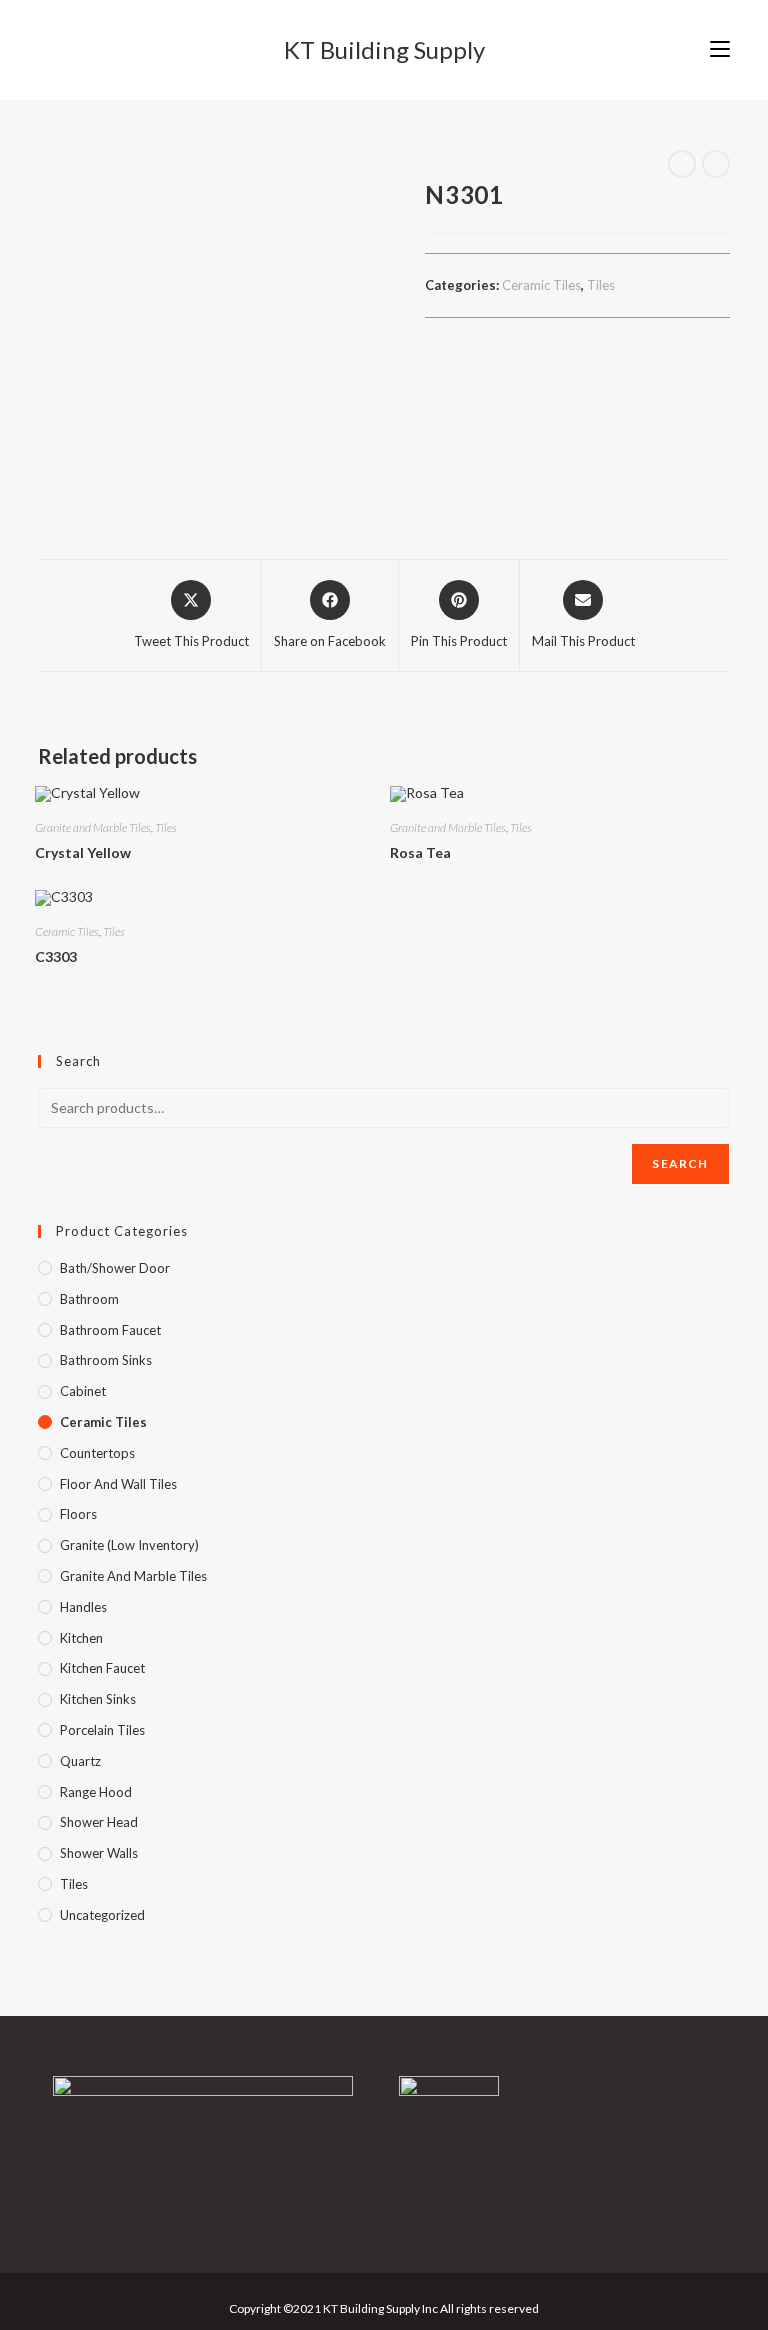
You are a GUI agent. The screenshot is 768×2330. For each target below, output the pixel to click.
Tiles (601, 285)
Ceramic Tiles (541, 285)
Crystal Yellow (83, 852)
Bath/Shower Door (115, 1268)
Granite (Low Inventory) (129, 1545)
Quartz (80, 1761)
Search (680, 1163)
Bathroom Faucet (110, 1330)
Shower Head (99, 1822)
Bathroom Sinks (106, 1360)
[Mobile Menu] (720, 49)
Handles (83, 1607)
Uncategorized (102, 1915)
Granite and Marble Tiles (93, 827)
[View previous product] (682, 164)
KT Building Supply (384, 49)
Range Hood (96, 1792)
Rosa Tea (420, 852)
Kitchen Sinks (98, 1699)
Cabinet (83, 1391)
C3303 (56, 956)
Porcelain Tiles (102, 1730)
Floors (78, 1514)
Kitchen (81, 1638)
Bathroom (89, 1299)
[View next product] (716, 164)
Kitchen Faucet (102, 1668)
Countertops (97, 1453)
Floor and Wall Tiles (118, 1484)
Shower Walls (99, 1853)
